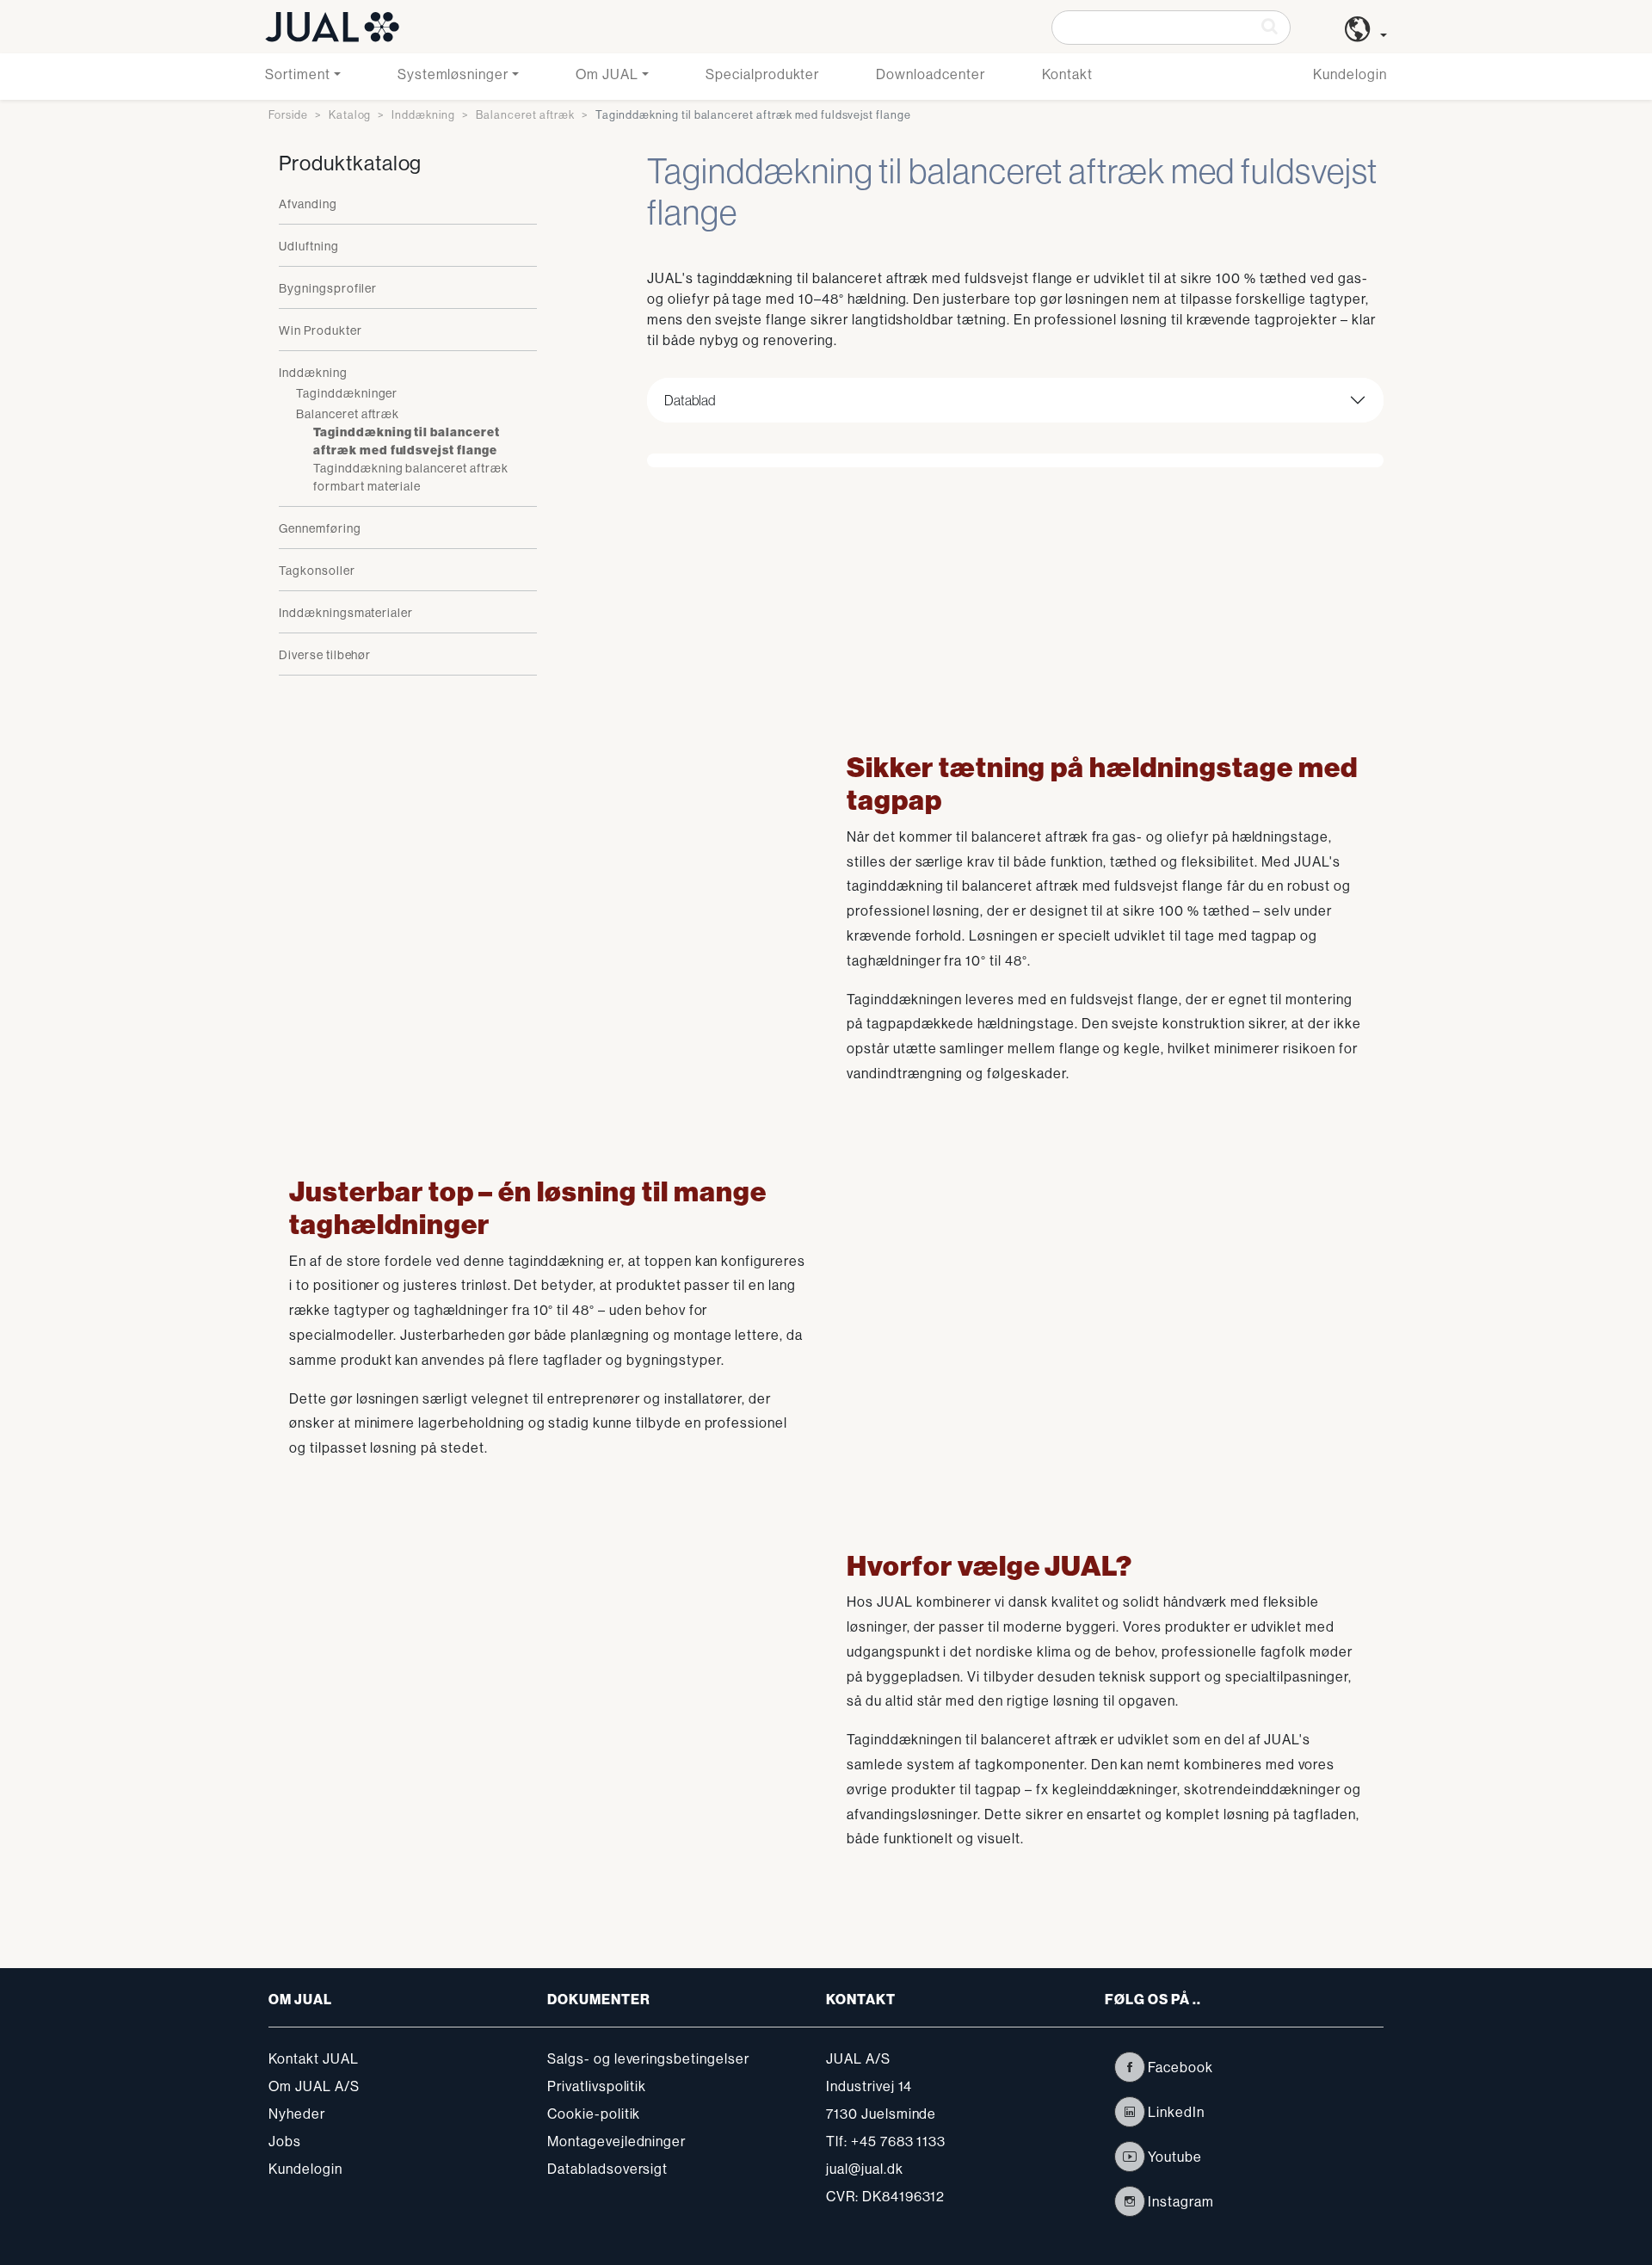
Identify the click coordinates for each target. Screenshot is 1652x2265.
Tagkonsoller (317, 571)
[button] (1366, 35)
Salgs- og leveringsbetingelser (648, 2058)
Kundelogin (1350, 74)
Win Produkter (320, 330)
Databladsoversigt (607, 2169)
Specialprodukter (762, 74)
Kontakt (1067, 74)
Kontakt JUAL (314, 2058)
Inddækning (423, 114)
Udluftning (309, 246)
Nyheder (297, 2114)
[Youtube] (1130, 2157)
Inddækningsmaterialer (346, 613)
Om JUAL (607, 74)
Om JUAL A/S (314, 2086)
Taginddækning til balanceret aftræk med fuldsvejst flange (407, 441)
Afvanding (308, 204)
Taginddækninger (347, 393)
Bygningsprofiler (328, 288)
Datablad (690, 400)
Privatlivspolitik (597, 2086)
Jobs (285, 2141)
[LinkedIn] (1130, 2112)
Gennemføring (320, 528)
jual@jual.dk (865, 2169)
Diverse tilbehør (325, 655)
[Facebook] (1130, 2067)
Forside (288, 114)
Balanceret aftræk (525, 114)
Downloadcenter (930, 74)
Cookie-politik (594, 2114)
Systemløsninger (453, 74)
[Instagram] (1130, 2201)
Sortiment (298, 74)
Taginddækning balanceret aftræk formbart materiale (411, 477)
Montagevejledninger (616, 2141)
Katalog (350, 114)
